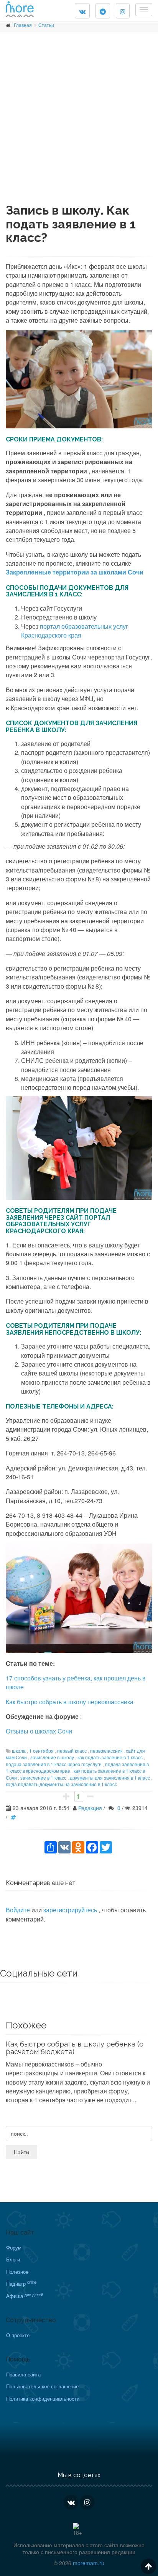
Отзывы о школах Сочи (39, 1731)
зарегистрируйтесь (71, 1910)
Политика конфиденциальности (43, 2399)
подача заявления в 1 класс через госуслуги (54, 1764)
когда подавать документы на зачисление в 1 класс (61, 1784)
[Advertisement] (79, 124)
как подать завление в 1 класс (110, 1757)
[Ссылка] (15, 1817)
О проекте (18, 2335)
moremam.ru (89, 2563)
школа (19, 1751)
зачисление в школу (52, 1757)
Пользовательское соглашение (42, 2386)
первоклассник (106, 1751)
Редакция (90, 1808)
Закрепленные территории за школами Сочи (75, 572)
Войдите (18, 1910)
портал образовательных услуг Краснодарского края (75, 631)
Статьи (46, 25)
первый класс (72, 1751)
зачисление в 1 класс (43, 1778)
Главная (23, 25)
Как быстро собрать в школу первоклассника (70, 1702)
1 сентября (41, 1751)
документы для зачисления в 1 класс (110, 1778)
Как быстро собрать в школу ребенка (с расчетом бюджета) (74, 2048)
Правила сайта (23, 2374)
